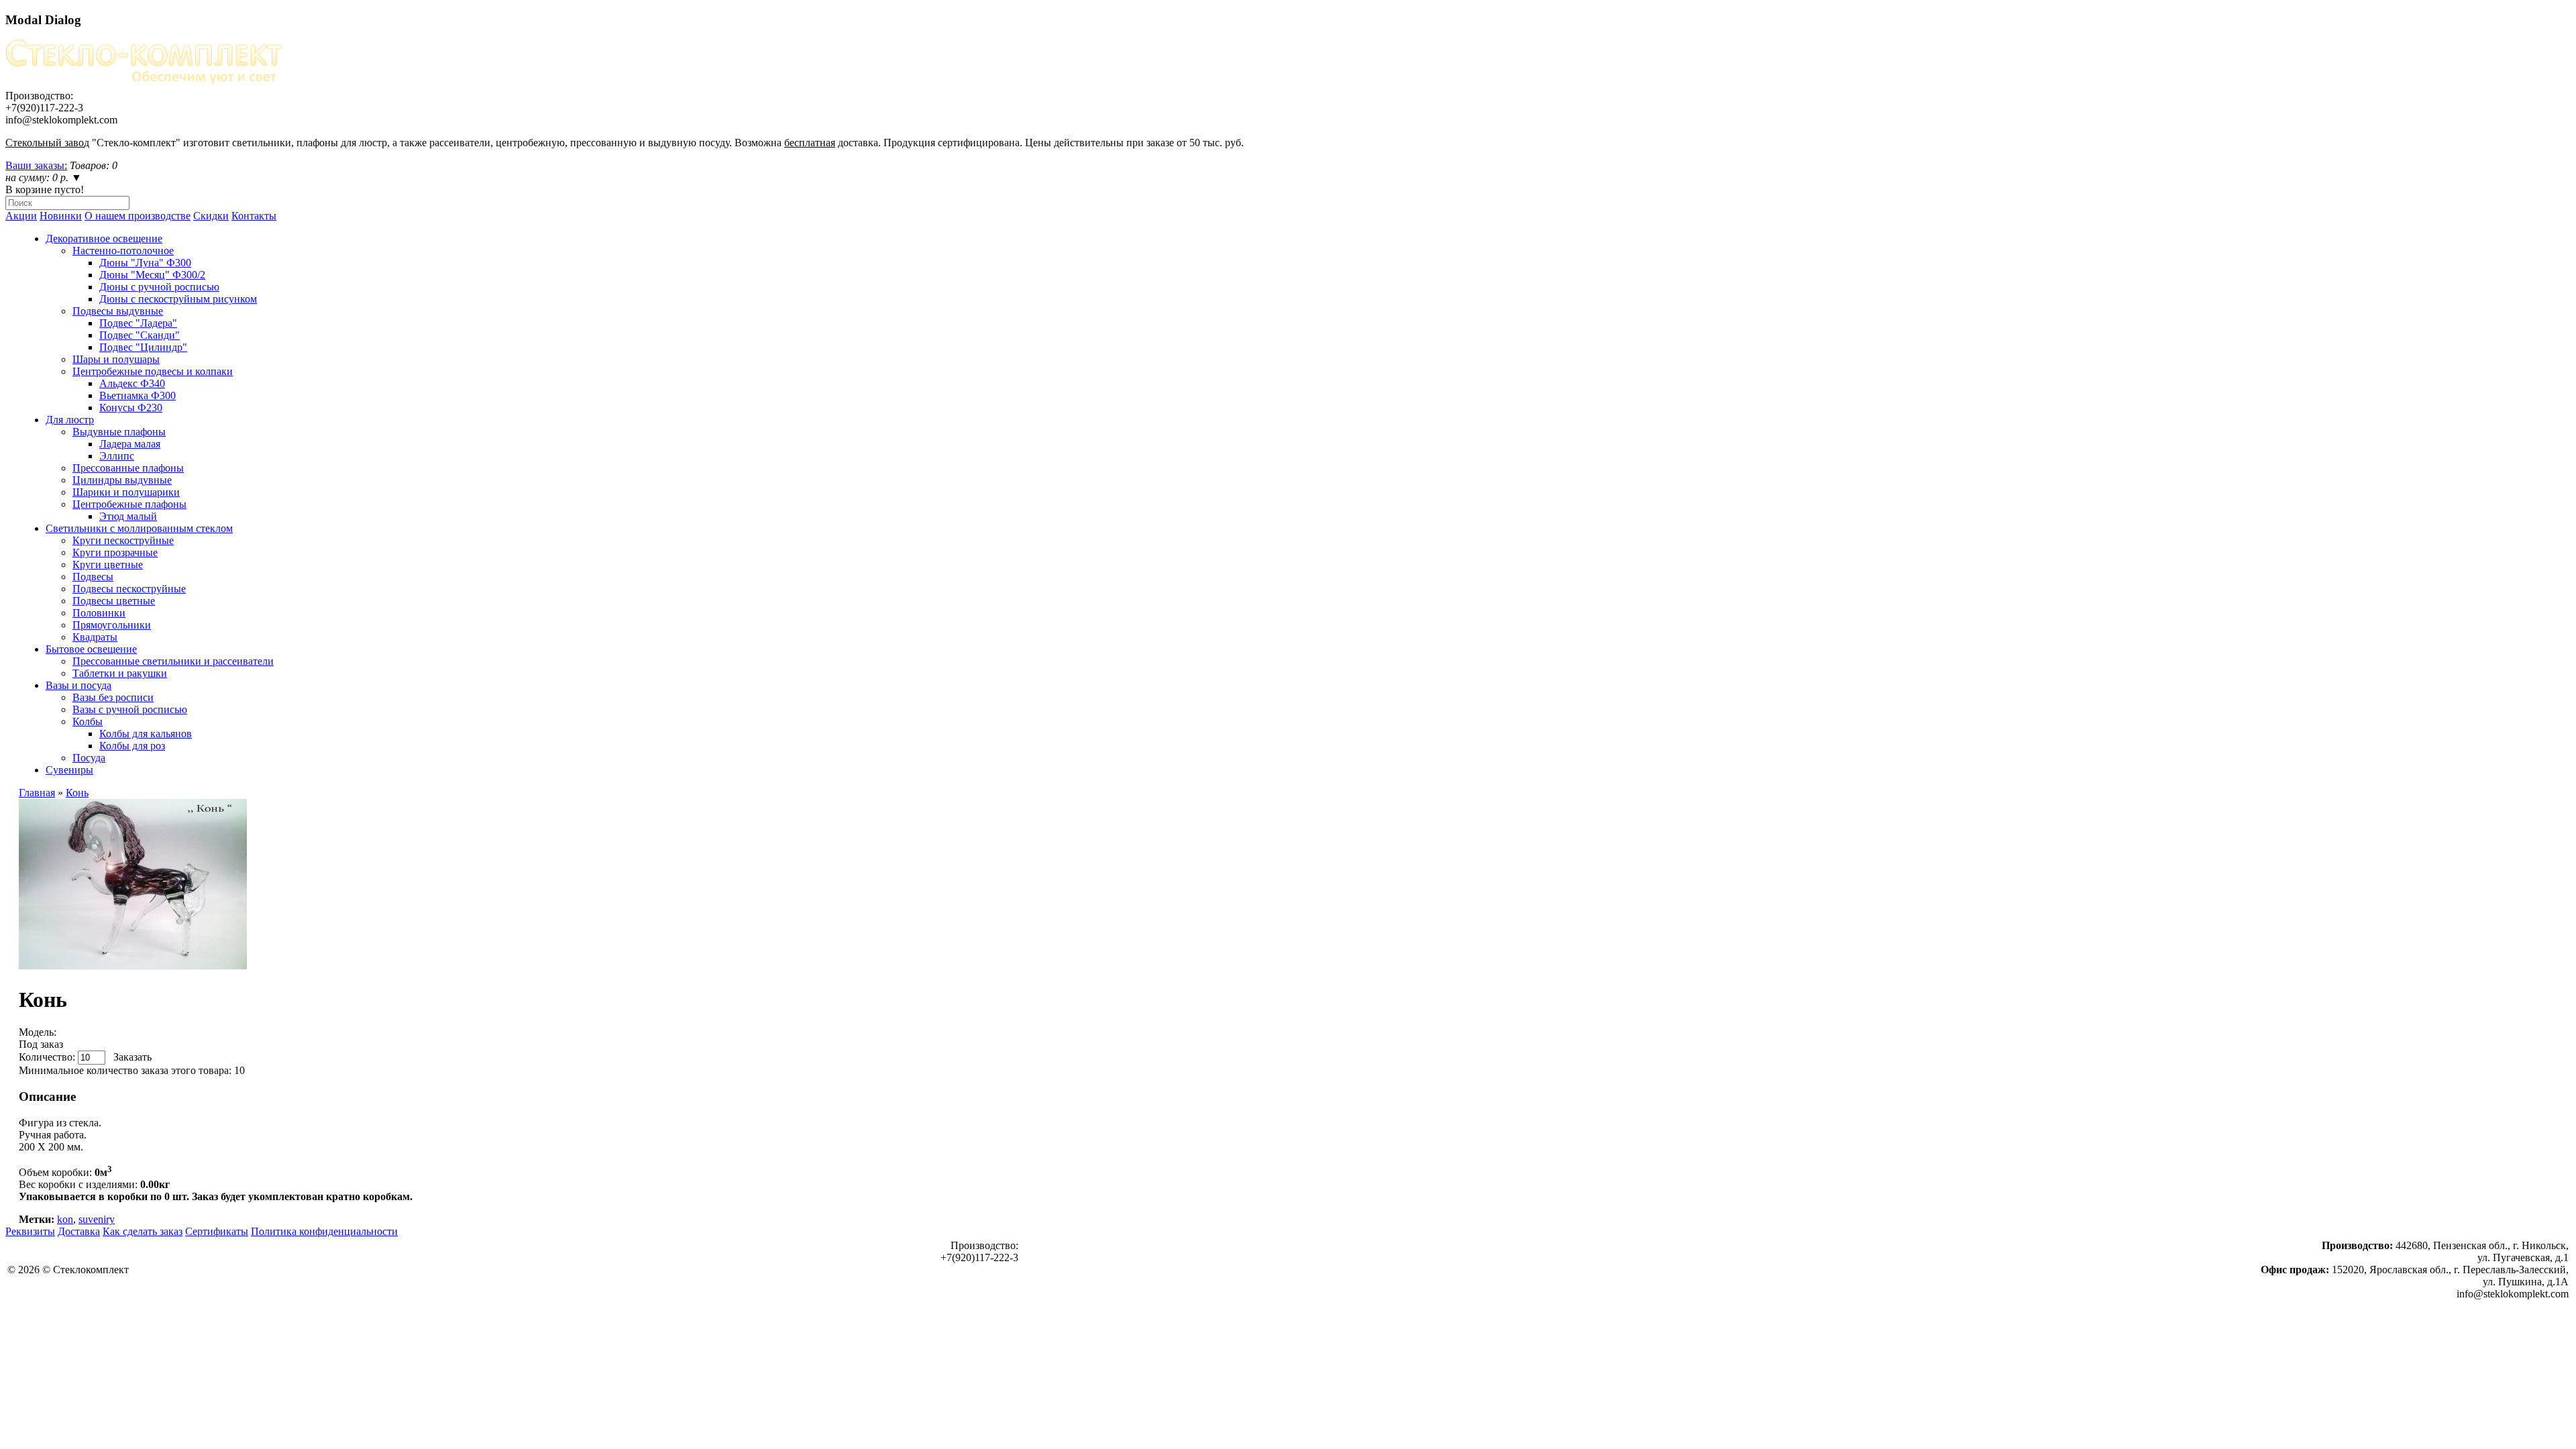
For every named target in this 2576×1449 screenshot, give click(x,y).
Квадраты (95, 637)
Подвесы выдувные (118, 311)
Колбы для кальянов (146, 734)
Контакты (254, 216)
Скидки (211, 216)
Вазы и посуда (78, 685)
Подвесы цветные (114, 601)
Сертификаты (217, 1231)
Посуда (89, 758)
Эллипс (117, 456)
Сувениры (69, 770)
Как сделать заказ (143, 1231)
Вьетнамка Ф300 (138, 395)
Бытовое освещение (91, 649)
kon (65, 1219)
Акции (21, 216)
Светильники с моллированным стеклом (139, 528)
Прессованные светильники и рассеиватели (173, 661)
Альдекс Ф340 (132, 383)
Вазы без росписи (113, 697)
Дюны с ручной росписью (159, 287)
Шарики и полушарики (126, 492)
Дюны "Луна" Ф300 (145, 263)
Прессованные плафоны (128, 468)
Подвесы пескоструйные (129, 589)
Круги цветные (108, 565)
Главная (37, 793)
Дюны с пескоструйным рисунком (178, 299)
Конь (77, 793)
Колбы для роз (132, 746)
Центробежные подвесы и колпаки (153, 371)
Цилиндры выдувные (122, 480)
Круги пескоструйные (123, 540)
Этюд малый (128, 516)
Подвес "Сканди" (140, 335)
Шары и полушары (116, 359)
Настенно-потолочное (123, 251)
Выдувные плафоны (119, 432)
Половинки (99, 613)
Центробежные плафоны (129, 504)
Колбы (88, 721)
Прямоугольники (112, 625)
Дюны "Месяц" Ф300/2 (152, 275)
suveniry (97, 1219)
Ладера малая (130, 444)
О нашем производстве (138, 216)
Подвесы (93, 577)
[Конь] (133, 966)
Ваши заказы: (36, 165)
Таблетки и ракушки (120, 673)
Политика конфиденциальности (324, 1231)
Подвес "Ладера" (138, 323)
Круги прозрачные (115, 552)
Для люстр (70, 420)
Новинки (61, 216)
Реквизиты (30, 1231)
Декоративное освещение (104, 238)
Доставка (79, 1231)
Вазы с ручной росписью (130, 709)
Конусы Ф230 (131, 408)
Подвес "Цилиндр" (143, 347)
